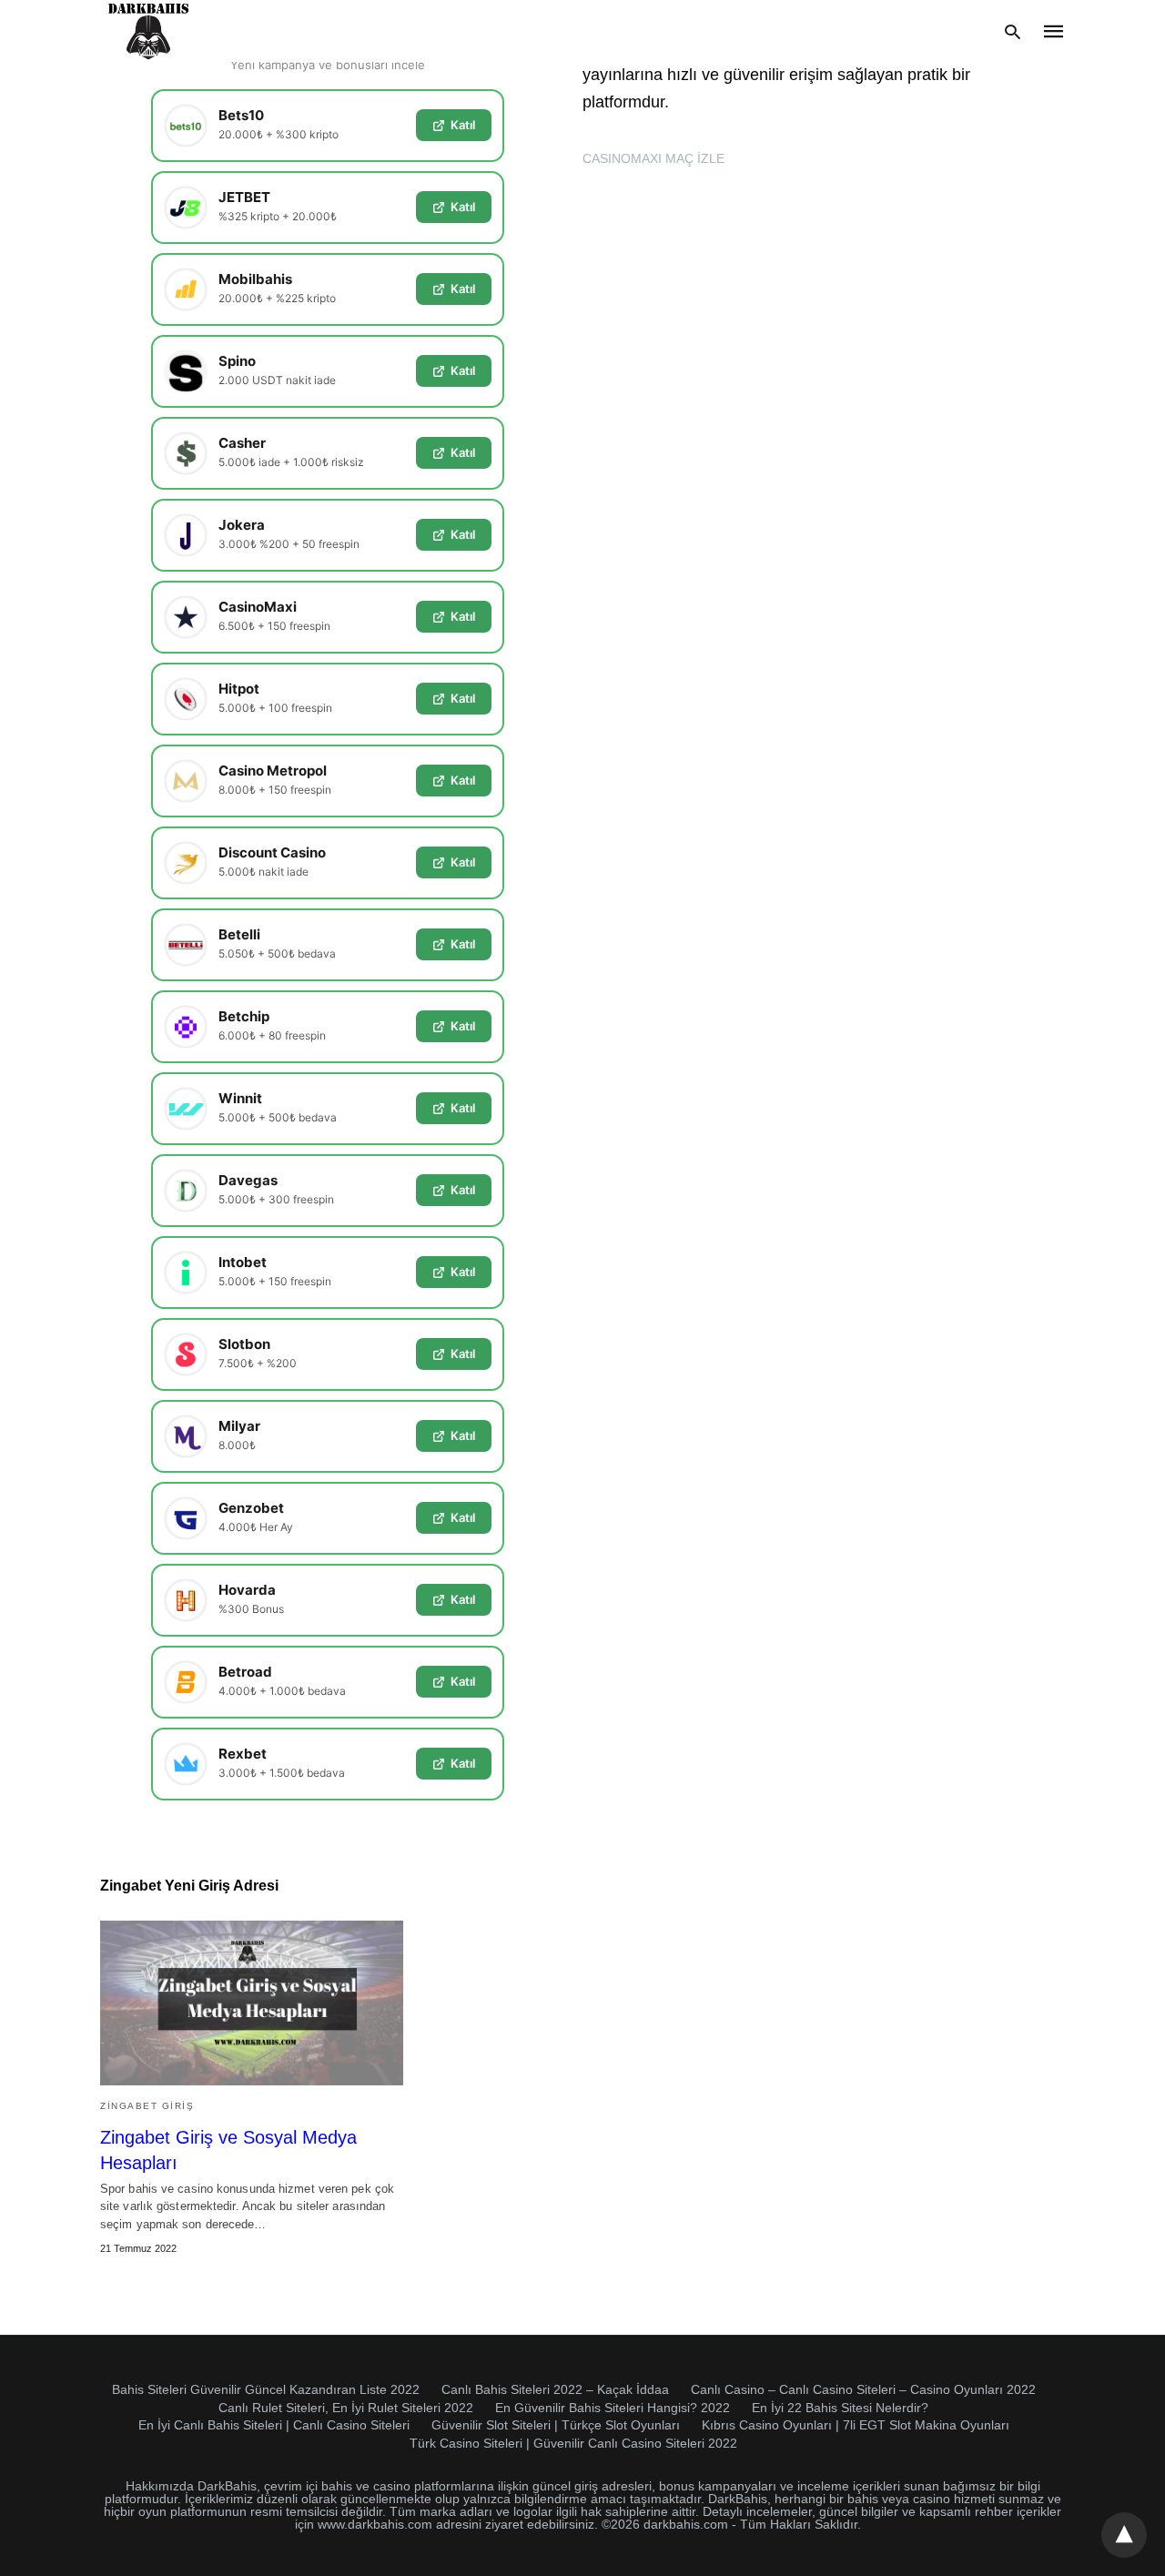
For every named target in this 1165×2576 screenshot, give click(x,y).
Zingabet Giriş (147, 2106)
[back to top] (1124, 2535)
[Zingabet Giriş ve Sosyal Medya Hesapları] (252, 2003)
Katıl (463, 125)
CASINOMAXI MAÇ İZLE (653, 158)
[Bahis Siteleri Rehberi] (149, 31)
